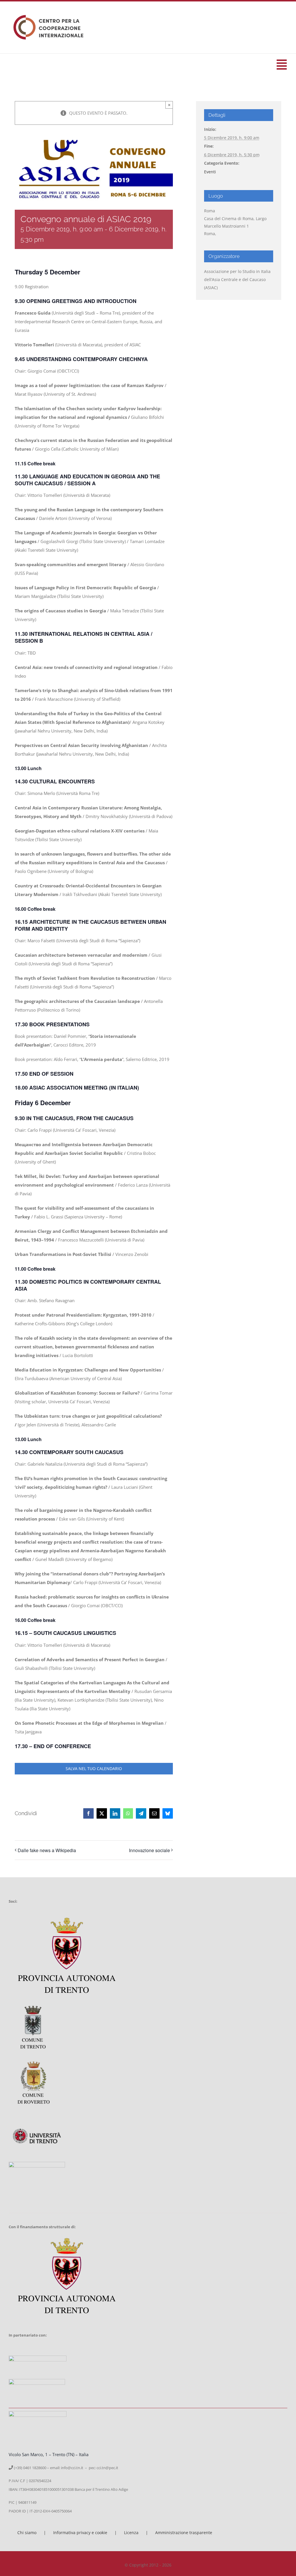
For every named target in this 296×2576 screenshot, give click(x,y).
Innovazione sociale (149, 1850)
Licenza (131, 2533)
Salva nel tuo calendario (94, 1769)
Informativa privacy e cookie (80, 2533)
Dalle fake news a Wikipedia (47, 1850)
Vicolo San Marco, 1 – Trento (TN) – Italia (49, 2454)
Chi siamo (27, 2533)
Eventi (210, 172)
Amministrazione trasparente (184, 2533)
